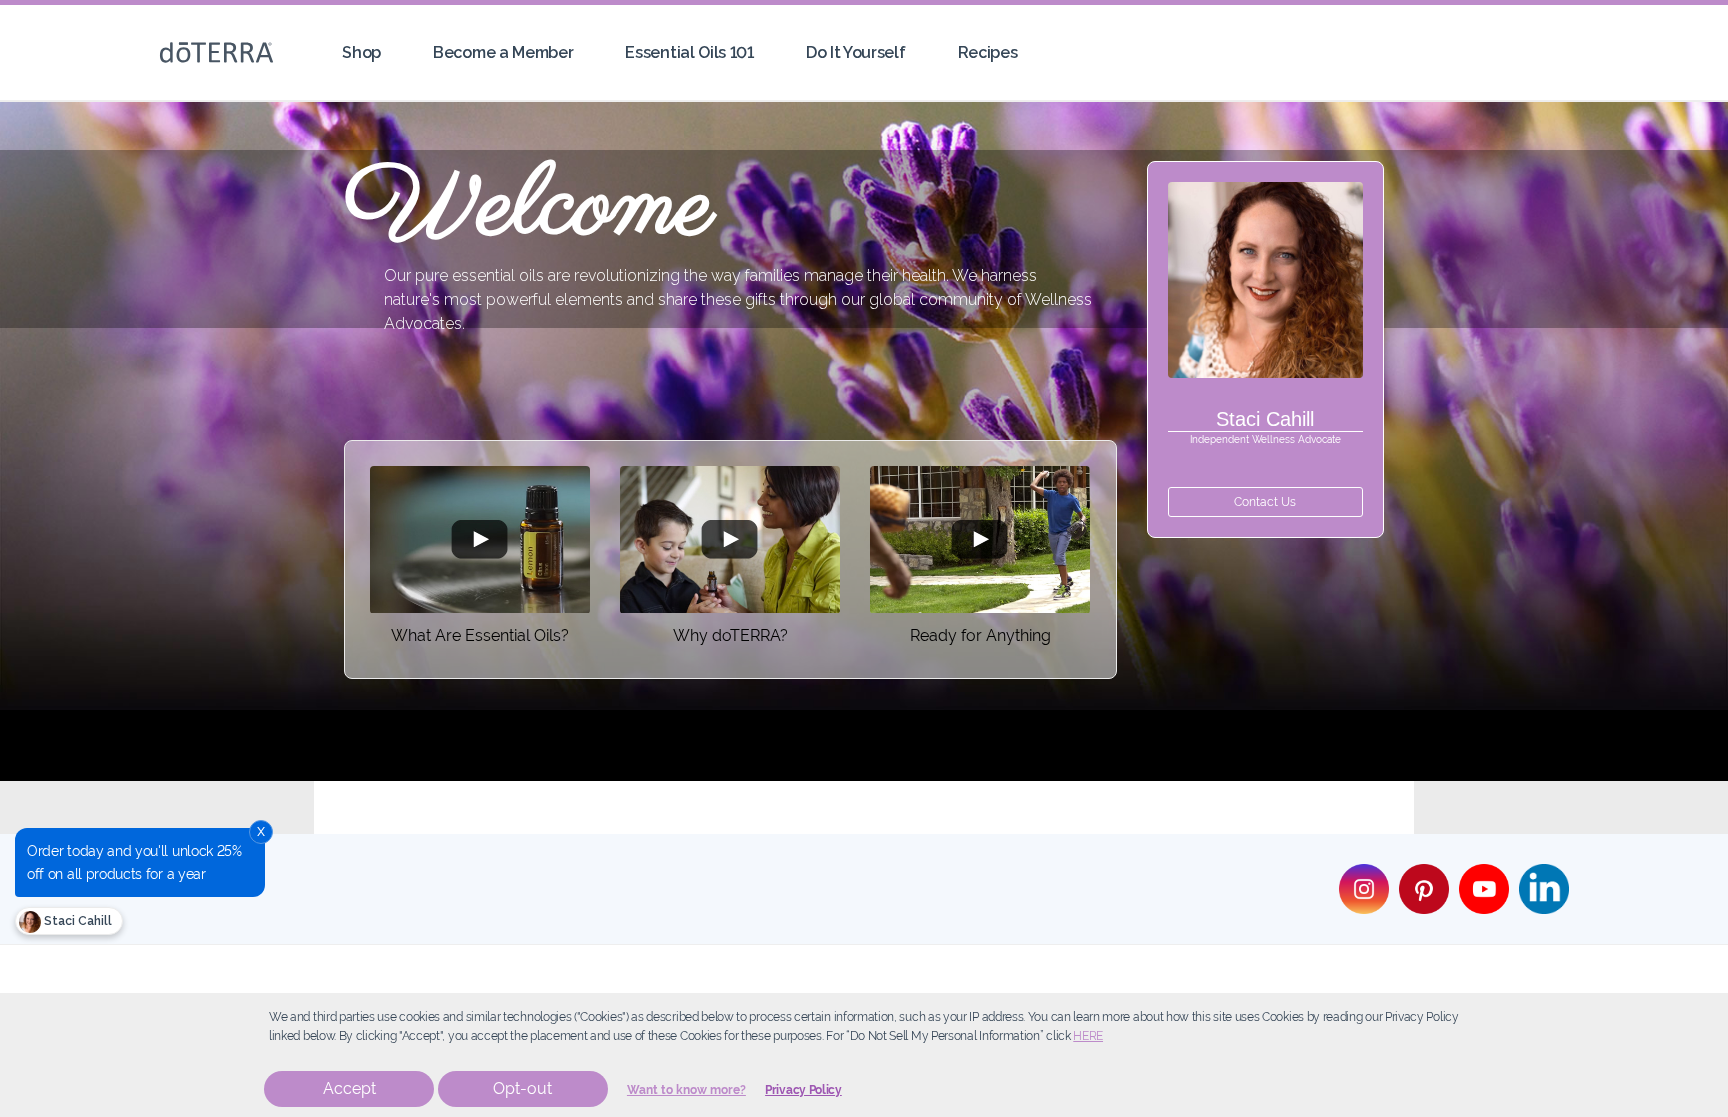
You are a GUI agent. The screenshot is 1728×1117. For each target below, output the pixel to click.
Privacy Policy (803, 1090)
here (1088, 1036)
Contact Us (1265, 502)
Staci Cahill (76, 921)
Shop (361, 52)
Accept (349, 1088)
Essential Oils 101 (689, 52)
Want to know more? (686, 1090)
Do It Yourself (856, 52)
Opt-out (522, 1088)
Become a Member (503, 52)
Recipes (988, 52)
